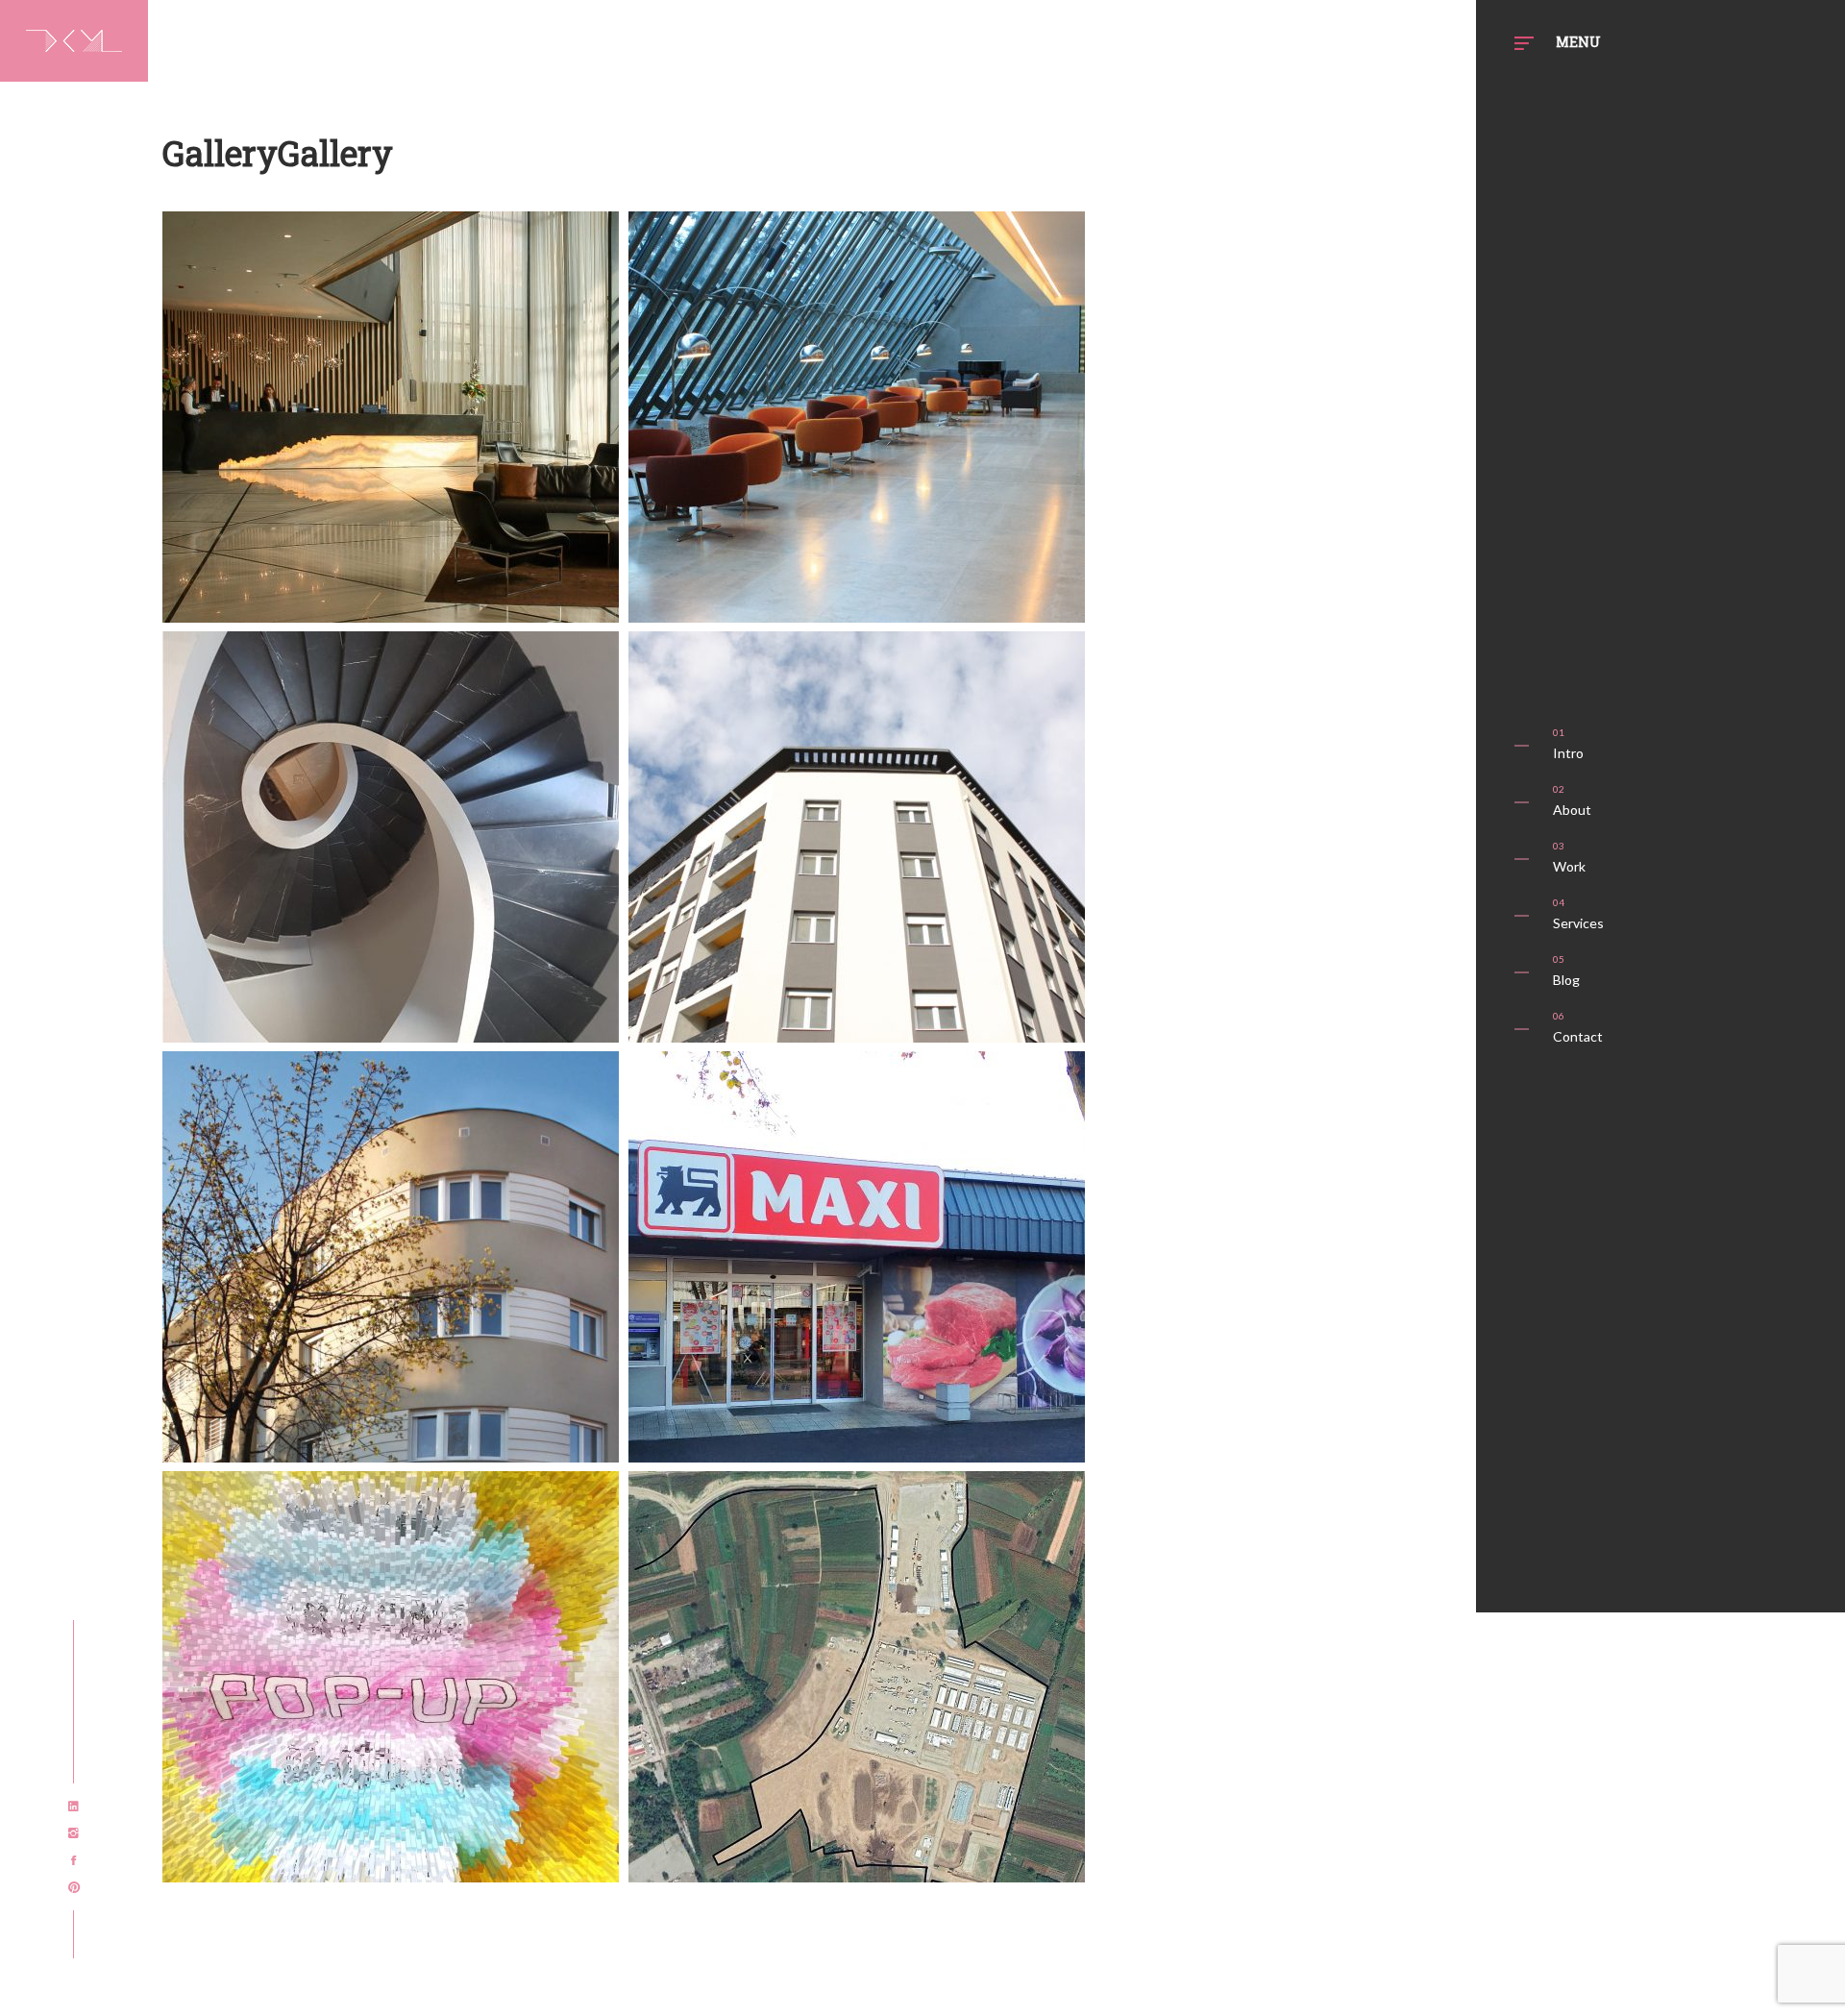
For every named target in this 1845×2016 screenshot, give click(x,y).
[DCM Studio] (74, 37)
